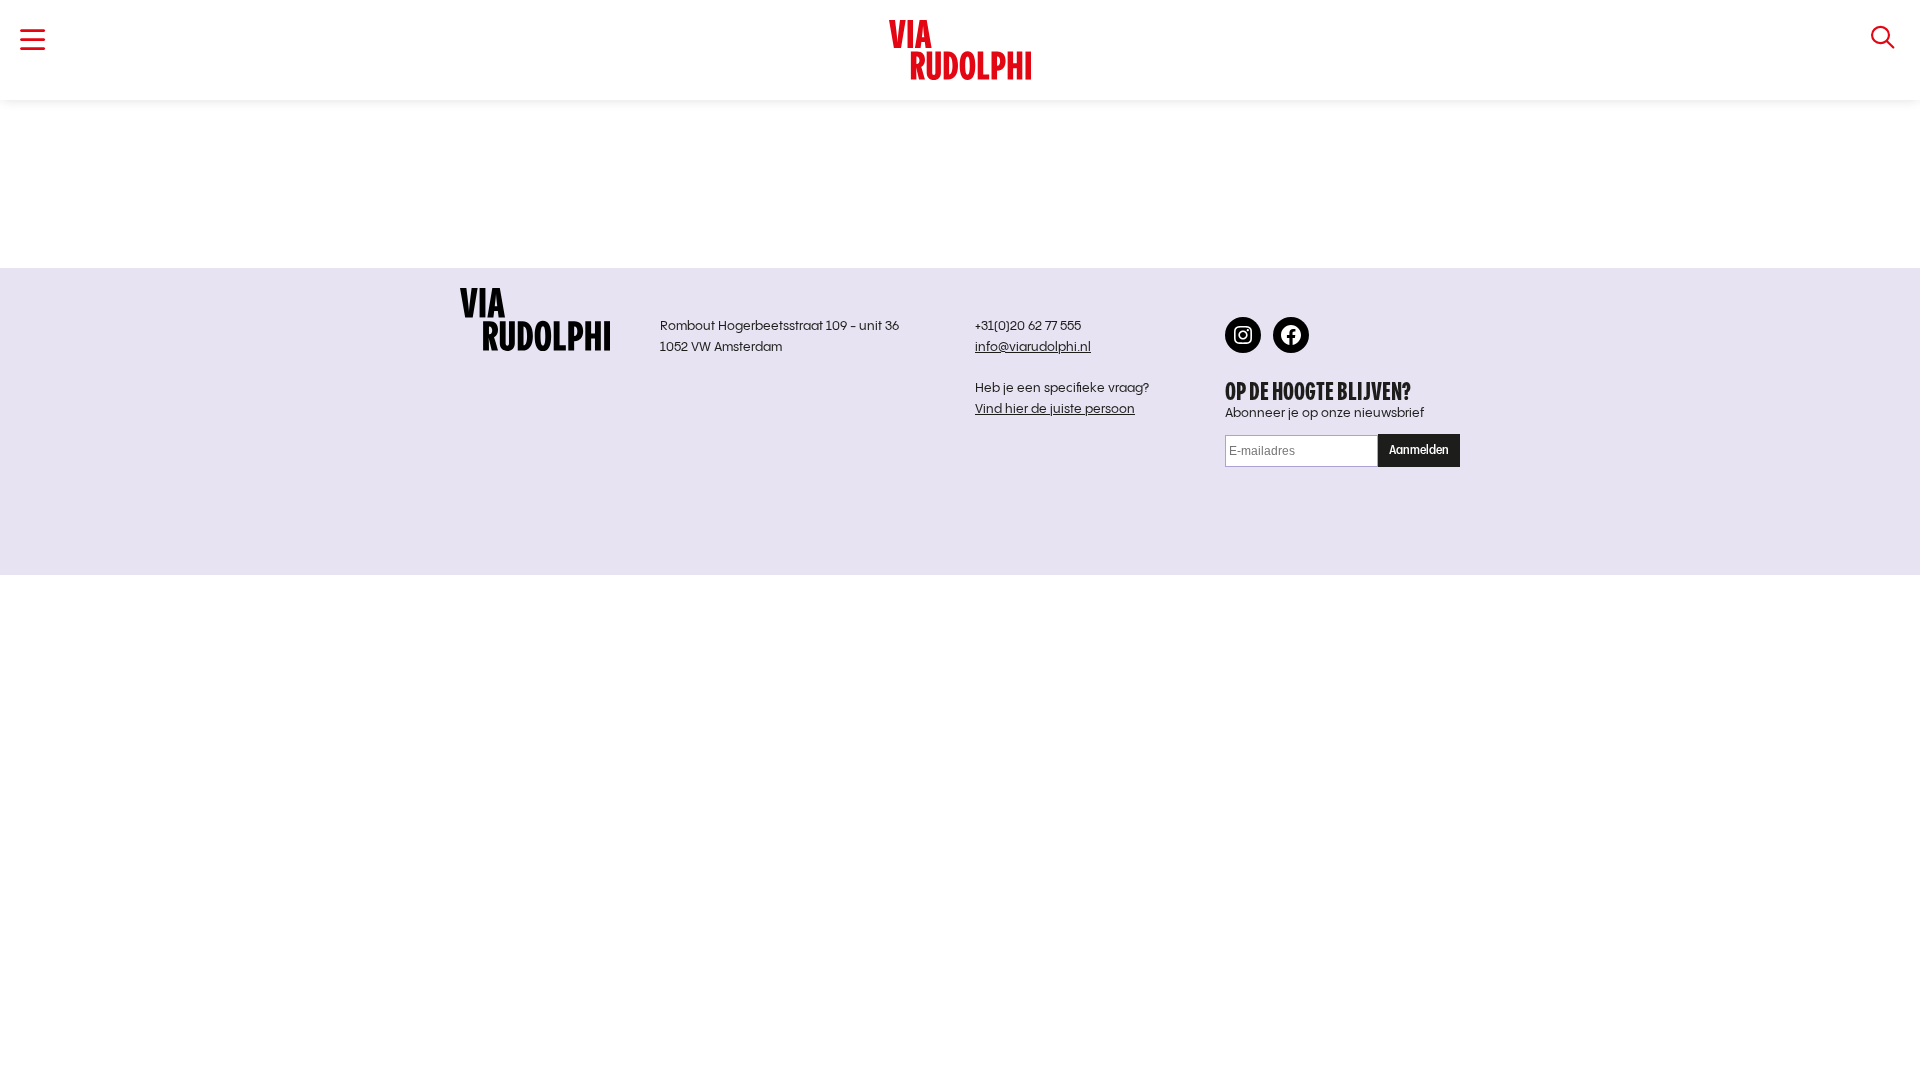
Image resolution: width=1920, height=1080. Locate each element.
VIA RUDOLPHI (960, 50)
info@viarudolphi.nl (1033, 347)
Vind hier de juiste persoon (1055, 409)
